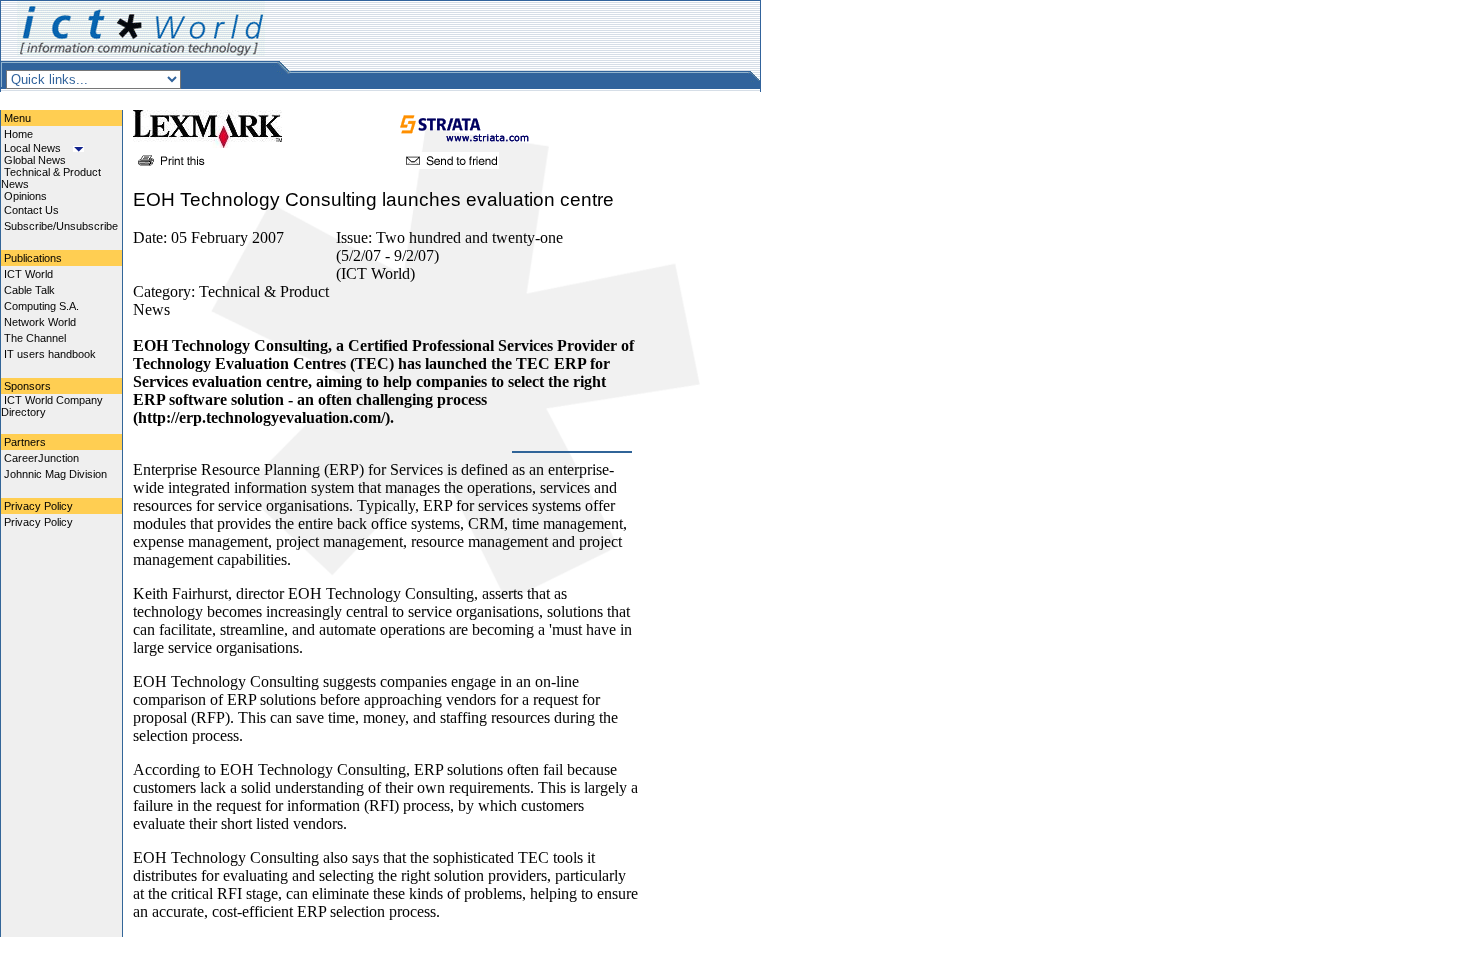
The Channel (35, 338)
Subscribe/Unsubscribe (61, 226)
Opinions (25, 196)
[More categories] (78, 148)
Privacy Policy (38, 522)
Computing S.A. (41, 306)
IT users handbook (50, 354)
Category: (166, 291)
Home (18, 134)
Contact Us (31, 210)
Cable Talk (29, 290)
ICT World (28, 274)
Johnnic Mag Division (55, 474)
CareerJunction (41, 458)
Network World (40, 322)
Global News (35, 160)
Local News (32, 148)
